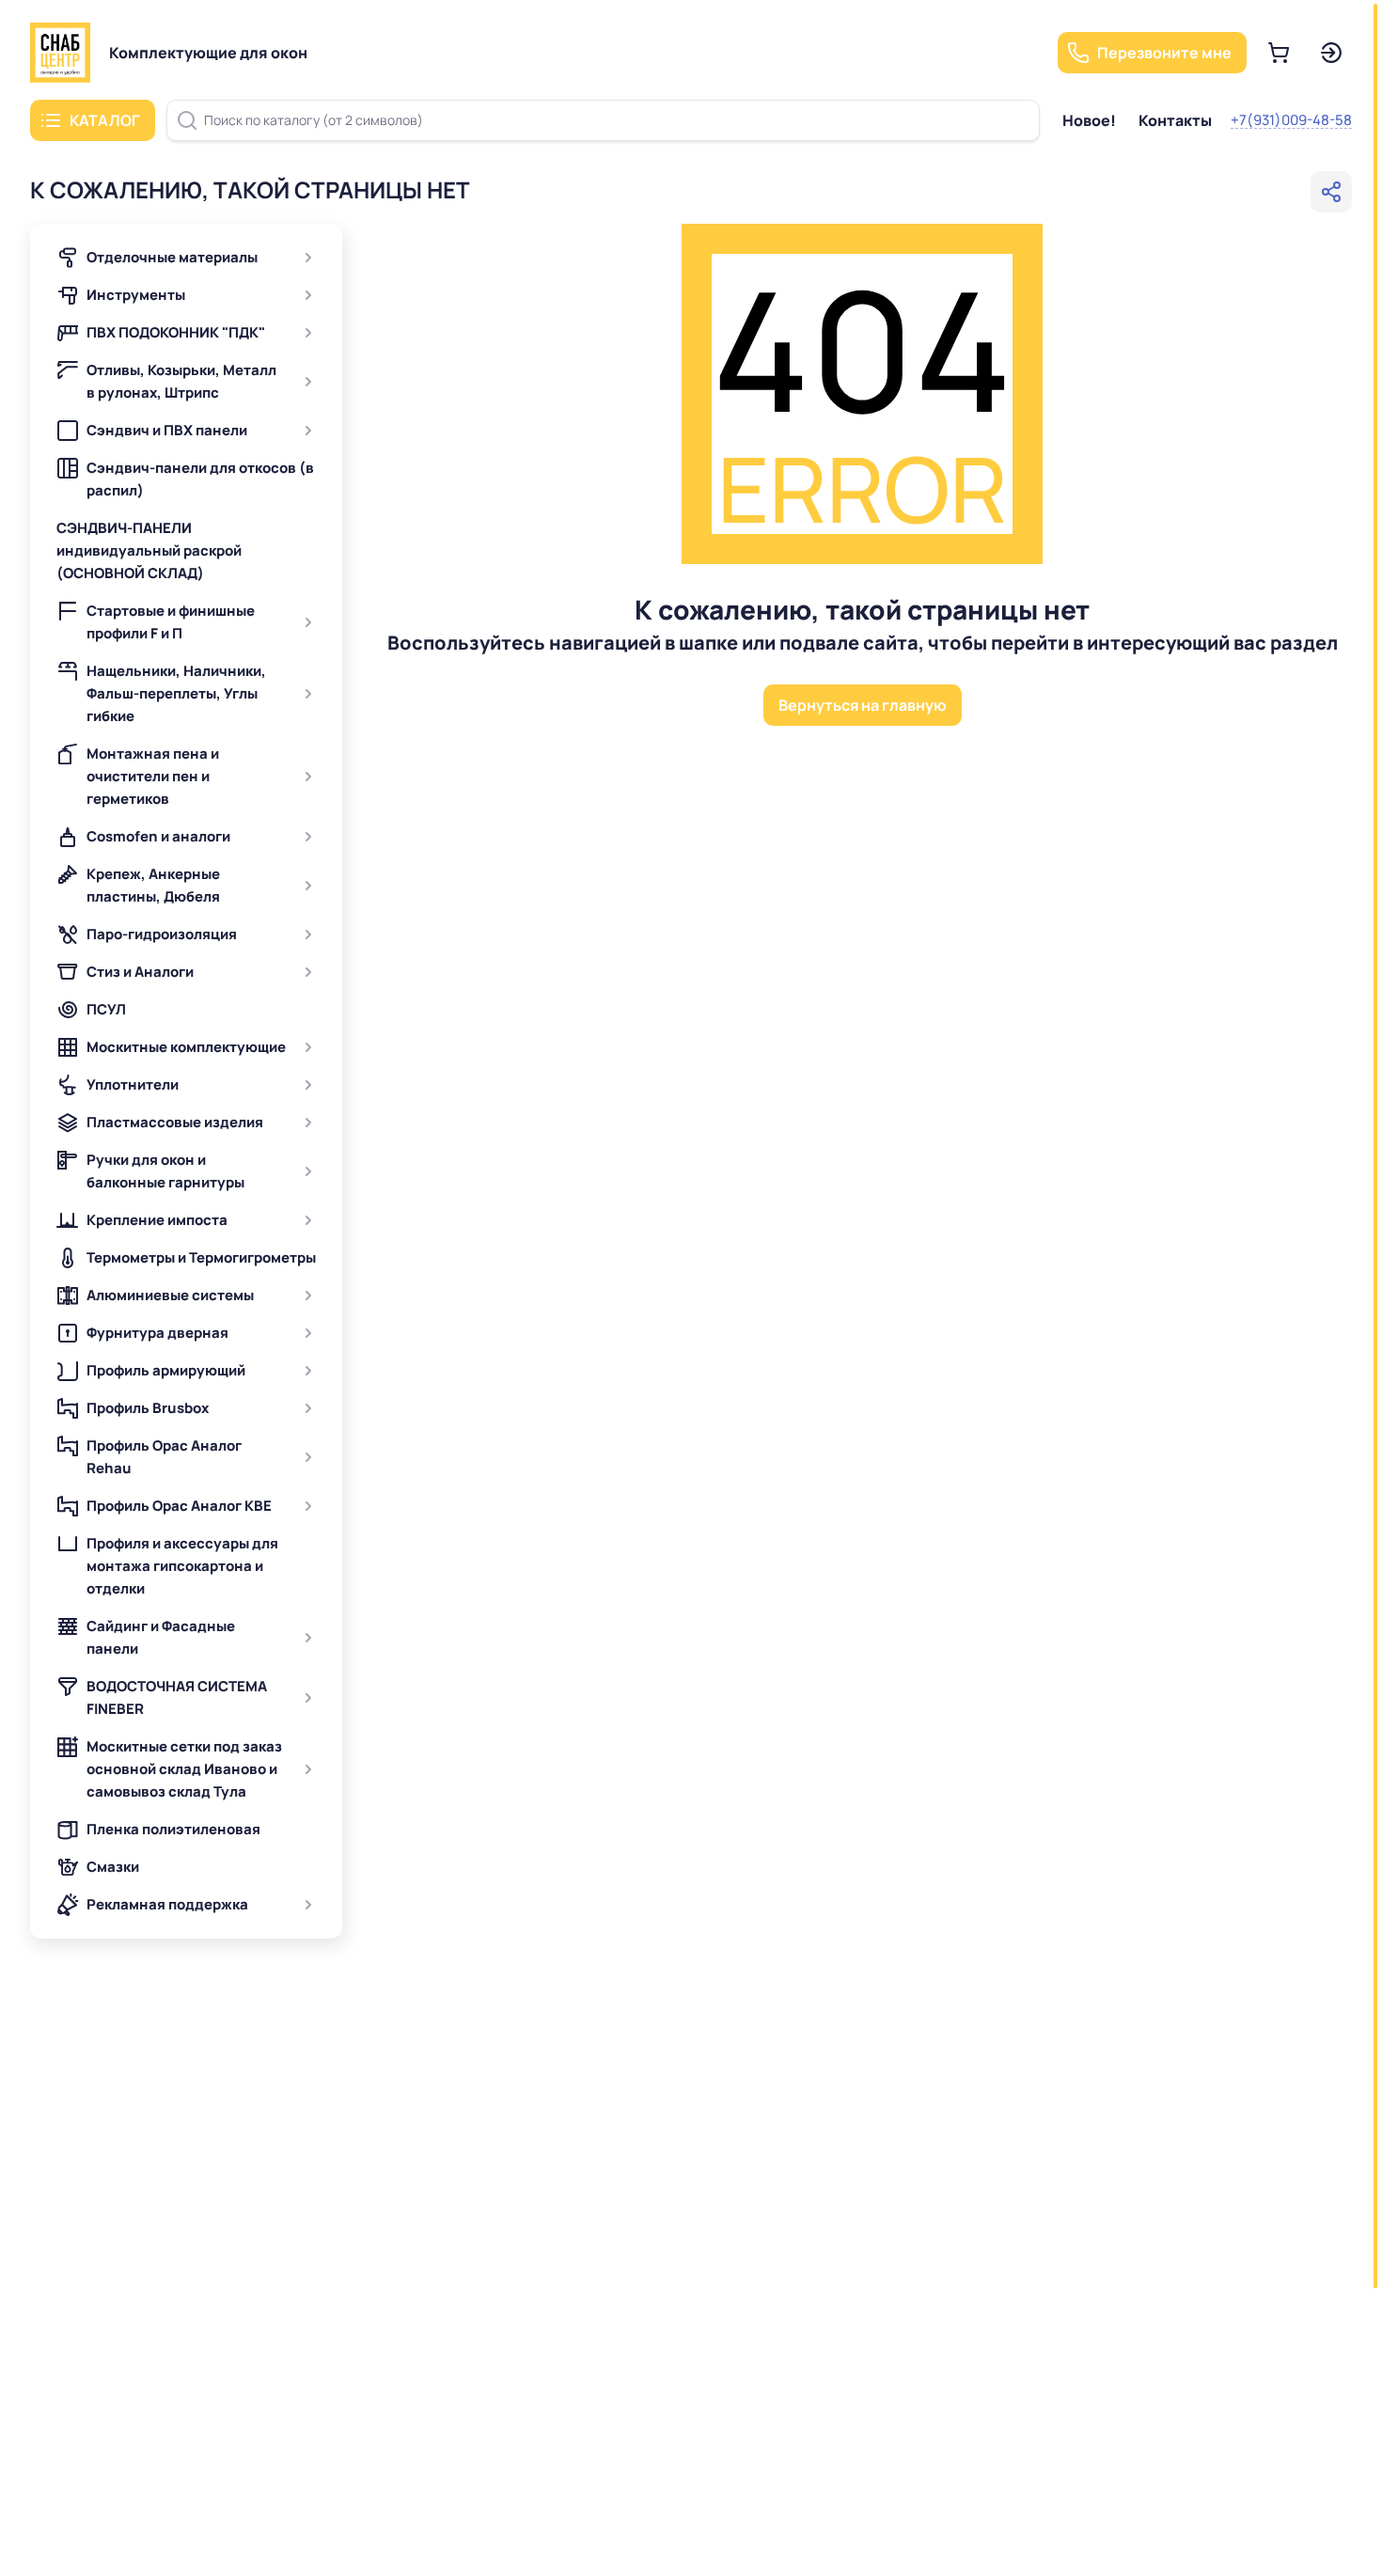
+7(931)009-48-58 (1291, 120)
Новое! (1089, 120)
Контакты (1175, 120)
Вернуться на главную (863, 705)
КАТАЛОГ (105, 120)
